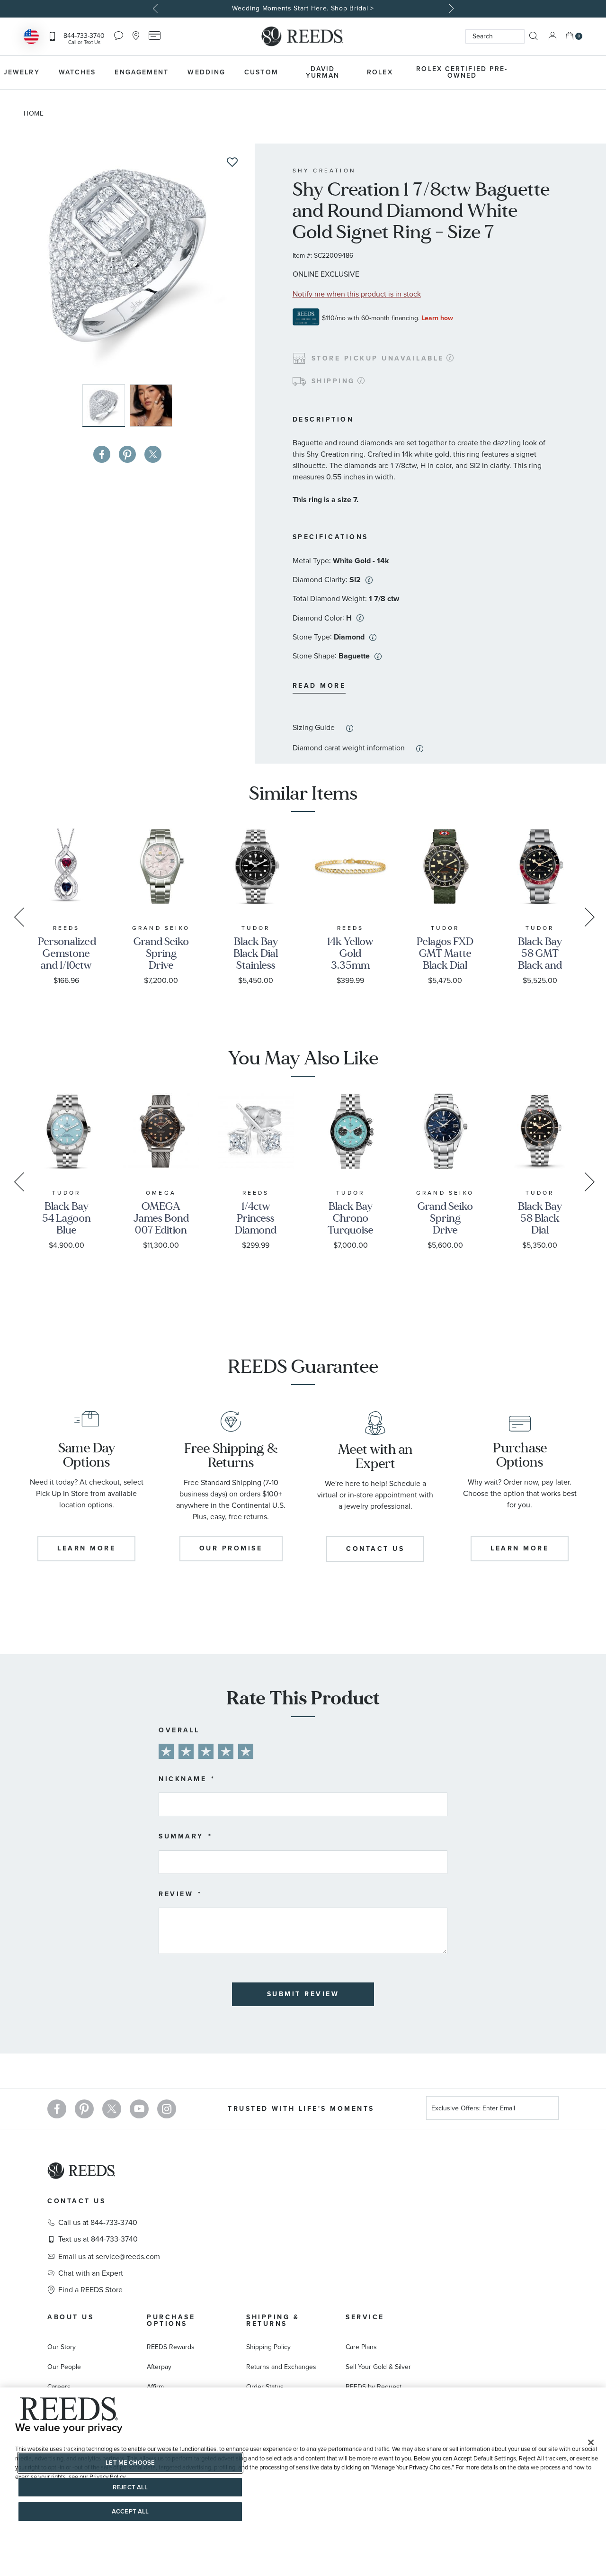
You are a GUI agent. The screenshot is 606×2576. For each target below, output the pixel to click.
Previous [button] (156, 9)
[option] (303, 9)
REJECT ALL (130, 2487)
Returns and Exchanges (281, 2367)
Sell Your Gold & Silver (378, 2367)
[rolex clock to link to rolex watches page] (570, 72)
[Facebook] (57, 2109)
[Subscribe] (548, 2110)
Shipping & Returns (273, 2320)
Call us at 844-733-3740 (98, 2223)
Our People (64, 2367)
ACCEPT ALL (130, 2511)
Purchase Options (171, 2320)
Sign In (553, 36)
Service (365, 2317)
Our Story (62, 2347)
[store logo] (303, 36)
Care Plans (361, 2347)
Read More (319, 686)
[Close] (591, 2442)
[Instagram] (167, 2109)
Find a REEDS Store (90, 2290)
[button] (151, 405)
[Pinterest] (84, 2109)
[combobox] (495, 36)
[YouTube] (139, 2109)
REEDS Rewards (171, 2347)
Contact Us (76, 2201)
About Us (71, 2317)
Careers (59, 2387)
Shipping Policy (268, 2347)
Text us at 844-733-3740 (98, 2239)
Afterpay (159, 2367)
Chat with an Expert (91, 2273)
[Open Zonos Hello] (31, 38)
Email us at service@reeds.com (109, 2257)
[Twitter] (112, 2109)
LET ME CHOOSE (130, 2463)
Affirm (155, 2387)
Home (34, 113)
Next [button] (450, 9)
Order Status (265, 2387)
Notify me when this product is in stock (357, 294)
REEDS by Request (374, 2387)
